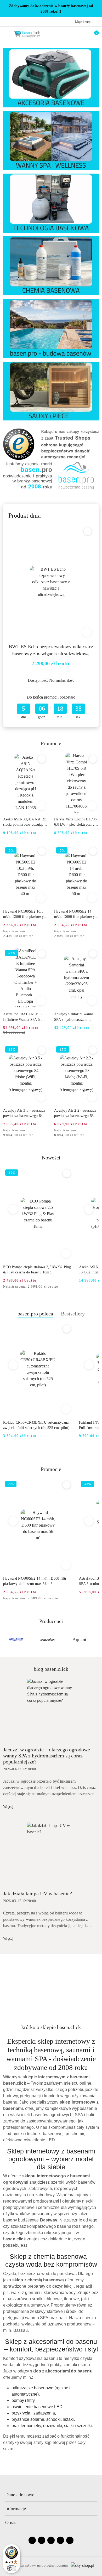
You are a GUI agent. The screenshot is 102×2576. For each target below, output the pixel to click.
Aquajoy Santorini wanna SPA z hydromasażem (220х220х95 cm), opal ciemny (74, 1017)
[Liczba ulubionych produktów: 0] (82, 34)
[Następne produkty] (89, 1209)
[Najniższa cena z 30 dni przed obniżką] (46, 931)
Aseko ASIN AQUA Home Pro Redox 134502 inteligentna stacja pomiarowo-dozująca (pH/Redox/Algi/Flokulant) (33, 1270)
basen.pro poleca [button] (35, 1314)
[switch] (12, 2568)
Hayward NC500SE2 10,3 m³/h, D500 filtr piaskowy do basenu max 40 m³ (23, 914)
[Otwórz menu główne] (6, 33)
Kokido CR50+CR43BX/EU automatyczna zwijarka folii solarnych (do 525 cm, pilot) (36, 1425)
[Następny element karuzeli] (97, 1640)
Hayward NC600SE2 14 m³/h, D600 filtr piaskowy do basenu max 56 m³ (74, 914)
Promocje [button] (51, 1469)
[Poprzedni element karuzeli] (5, 1640)
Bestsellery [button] (73, 1314)
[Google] (60, 2540)
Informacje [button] (16, 2509)
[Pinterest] (70, 2540)
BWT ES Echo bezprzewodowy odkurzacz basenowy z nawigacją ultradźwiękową (51, 650)
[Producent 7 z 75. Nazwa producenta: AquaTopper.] (79, 1640)
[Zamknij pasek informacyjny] (97, 9)
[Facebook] (32, 2540)
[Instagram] (42, 2540)
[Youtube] (51, 2540)
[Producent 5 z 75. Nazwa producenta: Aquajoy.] (16, 1640)
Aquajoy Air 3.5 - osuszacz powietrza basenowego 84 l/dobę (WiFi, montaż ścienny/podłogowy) (24, 1113)
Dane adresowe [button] (20, 2495)
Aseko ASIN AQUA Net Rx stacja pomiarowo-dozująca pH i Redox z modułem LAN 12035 (24, 822)
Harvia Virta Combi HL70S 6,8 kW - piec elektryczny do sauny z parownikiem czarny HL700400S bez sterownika (76, 822)
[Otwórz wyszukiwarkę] (71, 34)
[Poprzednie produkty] (13, 1209)
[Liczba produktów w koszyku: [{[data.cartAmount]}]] (93, 34)
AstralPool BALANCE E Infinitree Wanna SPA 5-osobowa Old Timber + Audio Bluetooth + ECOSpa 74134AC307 (25, 1017)
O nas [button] (11, 2522)
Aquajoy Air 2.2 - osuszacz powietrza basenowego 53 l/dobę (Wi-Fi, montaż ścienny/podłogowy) (75, 1113)
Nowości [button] (51, 1158)
